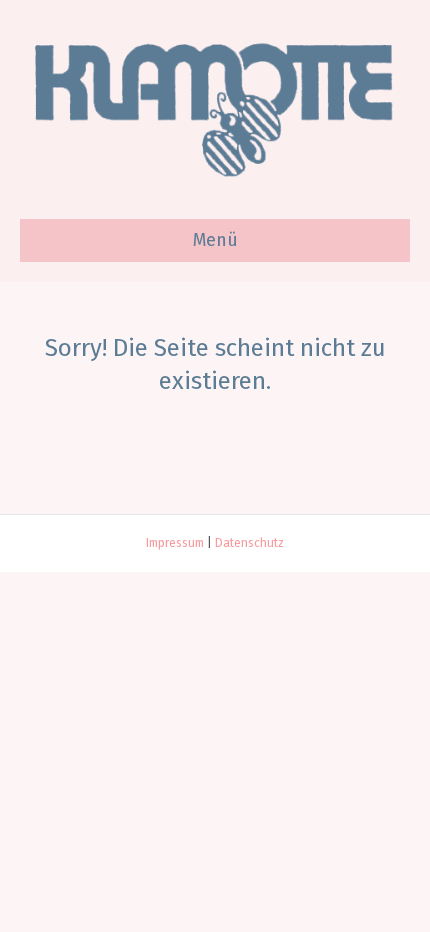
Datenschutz (249, 543)
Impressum (175, 543)
